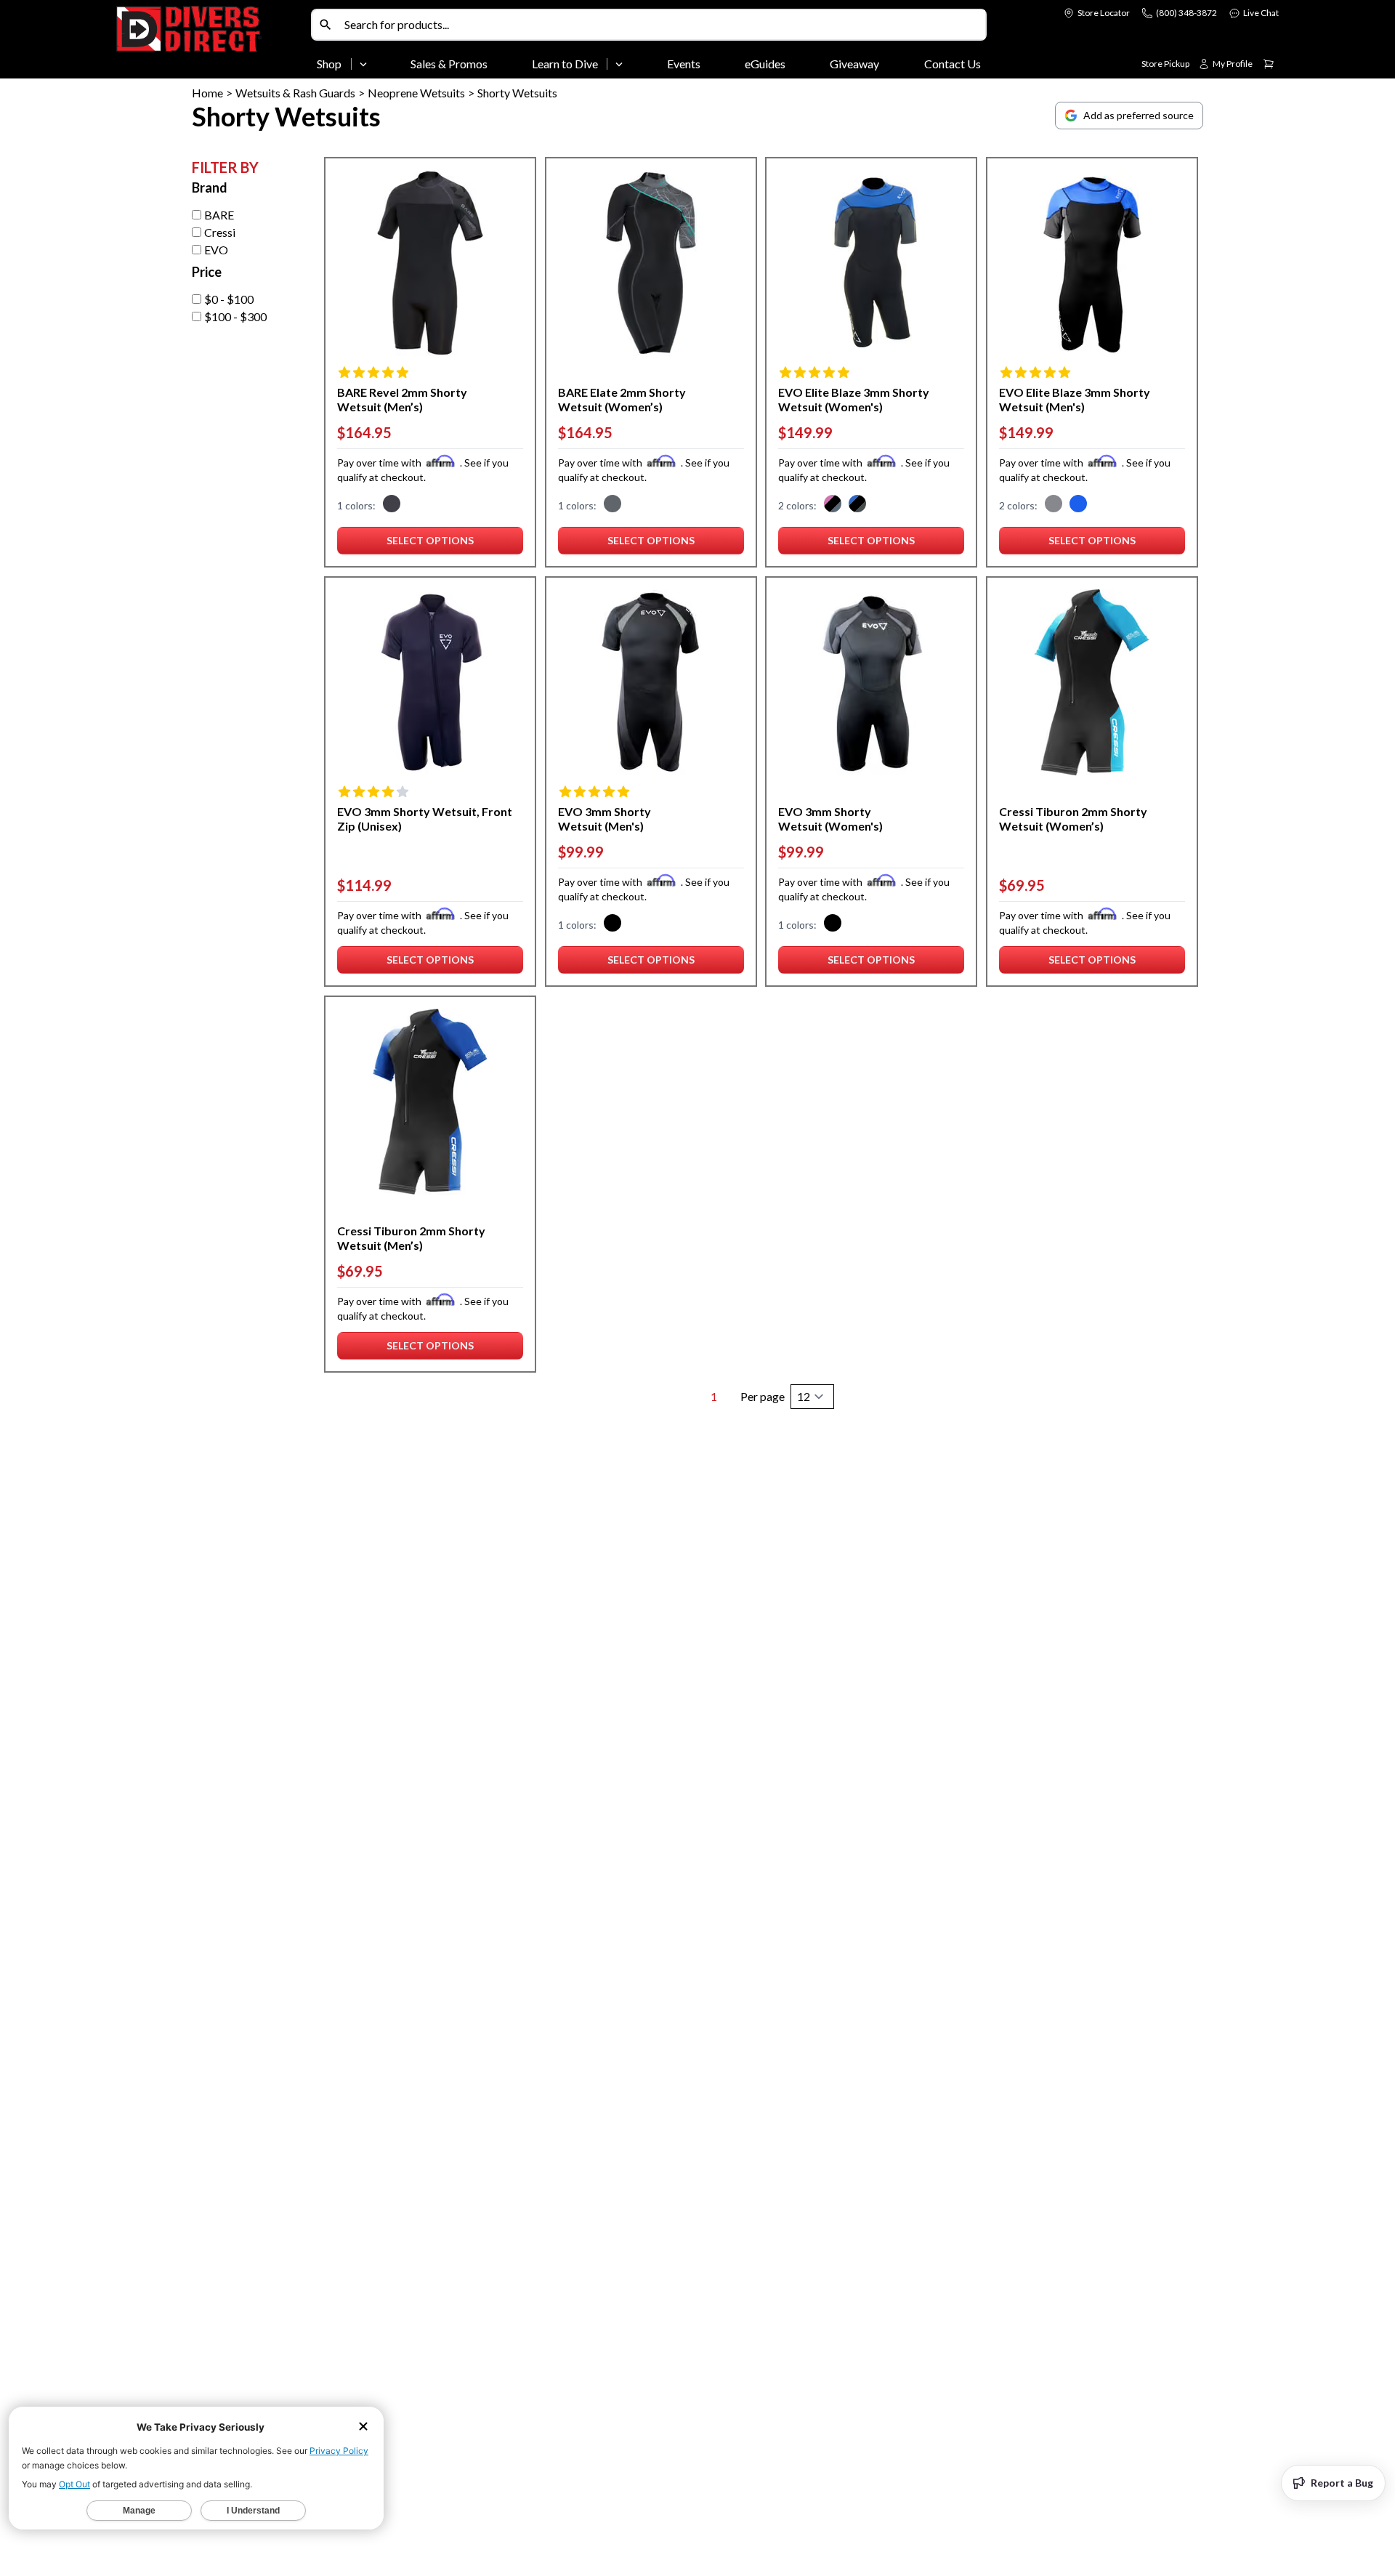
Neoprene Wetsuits (416, 93)
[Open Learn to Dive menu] (619, 64)
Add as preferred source (1139, 115)
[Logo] (211, 42)
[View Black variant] (1054, 506)
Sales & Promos (449, 64)
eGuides (765, 64)
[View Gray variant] (392, 506)
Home (207, 93)
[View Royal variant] (857, 506)
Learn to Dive (565, 64)
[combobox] (662, 25)
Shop (329, 64)
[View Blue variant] (1078, 506)
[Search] (325, 25)
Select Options (430, 544)
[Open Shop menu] (363, 64)
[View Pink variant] (833, 506)
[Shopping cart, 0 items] (1269, 64)
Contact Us (953, 64)
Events (684, 64)
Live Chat (1261, 13)
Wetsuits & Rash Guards (295, 93)
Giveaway (854, 64)
